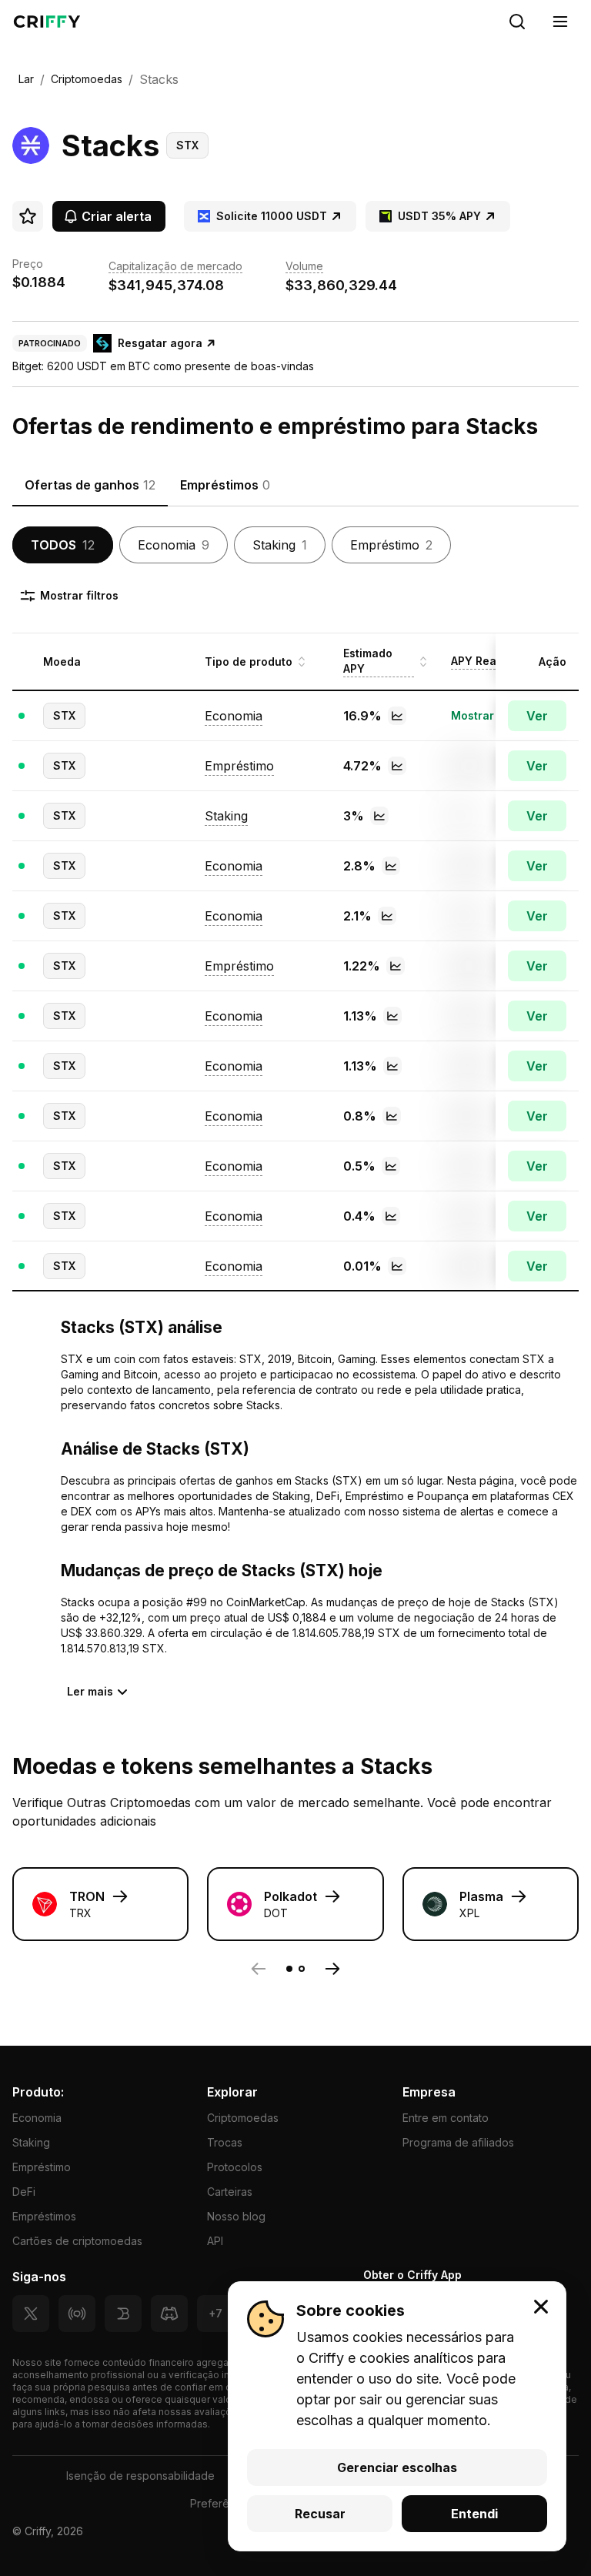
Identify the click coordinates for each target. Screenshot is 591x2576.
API (215, 2241)
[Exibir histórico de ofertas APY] (397, 716)
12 (63, 545)
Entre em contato (446, 2118)
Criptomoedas (243, 2118)
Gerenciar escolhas (397, 2467)
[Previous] (259, 1969)
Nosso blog (236, 2216)
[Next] (332, 1969)
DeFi (24, 2192)
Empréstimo (42, 2167)
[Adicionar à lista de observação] (28, 216)
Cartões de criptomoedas (77, 2241)
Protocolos (235, 2167)
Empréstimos (44, 2216)
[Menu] (560, 22)
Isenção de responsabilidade (140, 2476)
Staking (31, 2142)
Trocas (225, 2142)
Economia (37, 2118)
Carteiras (230, 2192)
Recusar (320, 2514)
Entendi (474, 2514)
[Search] (517, 22)
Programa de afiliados (458, 2142)
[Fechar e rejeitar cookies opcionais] (541, 2307)
